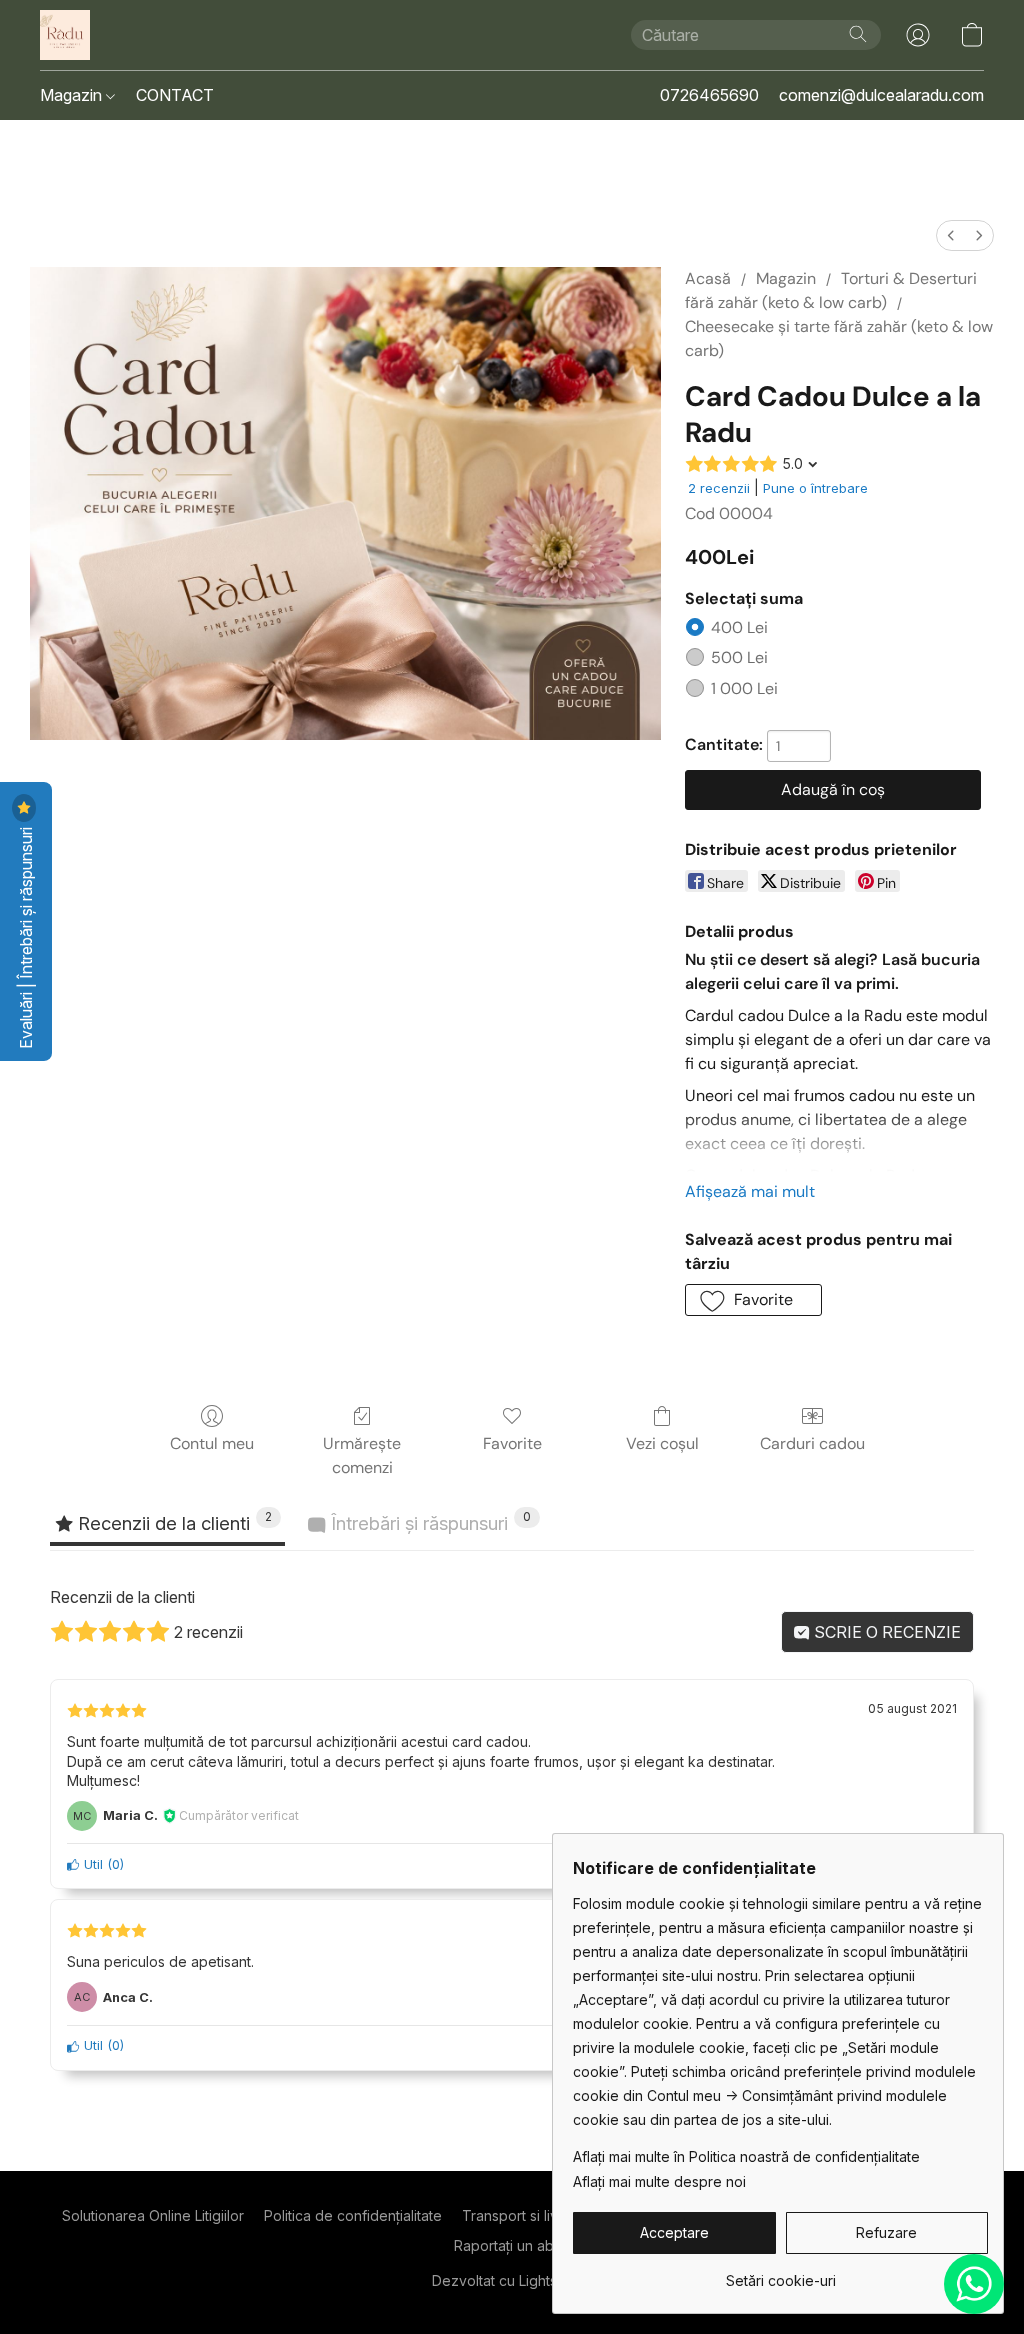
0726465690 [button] (709, 95)
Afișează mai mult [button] (750, 1191)
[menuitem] (951, 235)
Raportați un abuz (512, 2245)
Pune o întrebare (815, 488)
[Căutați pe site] (858, 34)
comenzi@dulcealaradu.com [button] (881, 95)
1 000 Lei (744, 688)
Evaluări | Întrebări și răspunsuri (26, 936)
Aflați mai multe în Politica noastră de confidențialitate (746, 2156)
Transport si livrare (523, 2215)
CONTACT (175, 95)
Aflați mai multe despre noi (659, 2181)
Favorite (512, 1443)
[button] (65, 35)
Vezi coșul (662, 1443)
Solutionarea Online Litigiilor (153, 2215)
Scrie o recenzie (885, 1632)
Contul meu (212, 1443)
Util (91, 1864)
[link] (780, 2273)
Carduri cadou (812, 1443)
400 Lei (739, 627)
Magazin (73, 95)
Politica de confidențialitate (353, 2215)
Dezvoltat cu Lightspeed (512, 2280)
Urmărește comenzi (362, 1455)
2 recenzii (719, 488)
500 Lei (739, 657)
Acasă (708, 278)
